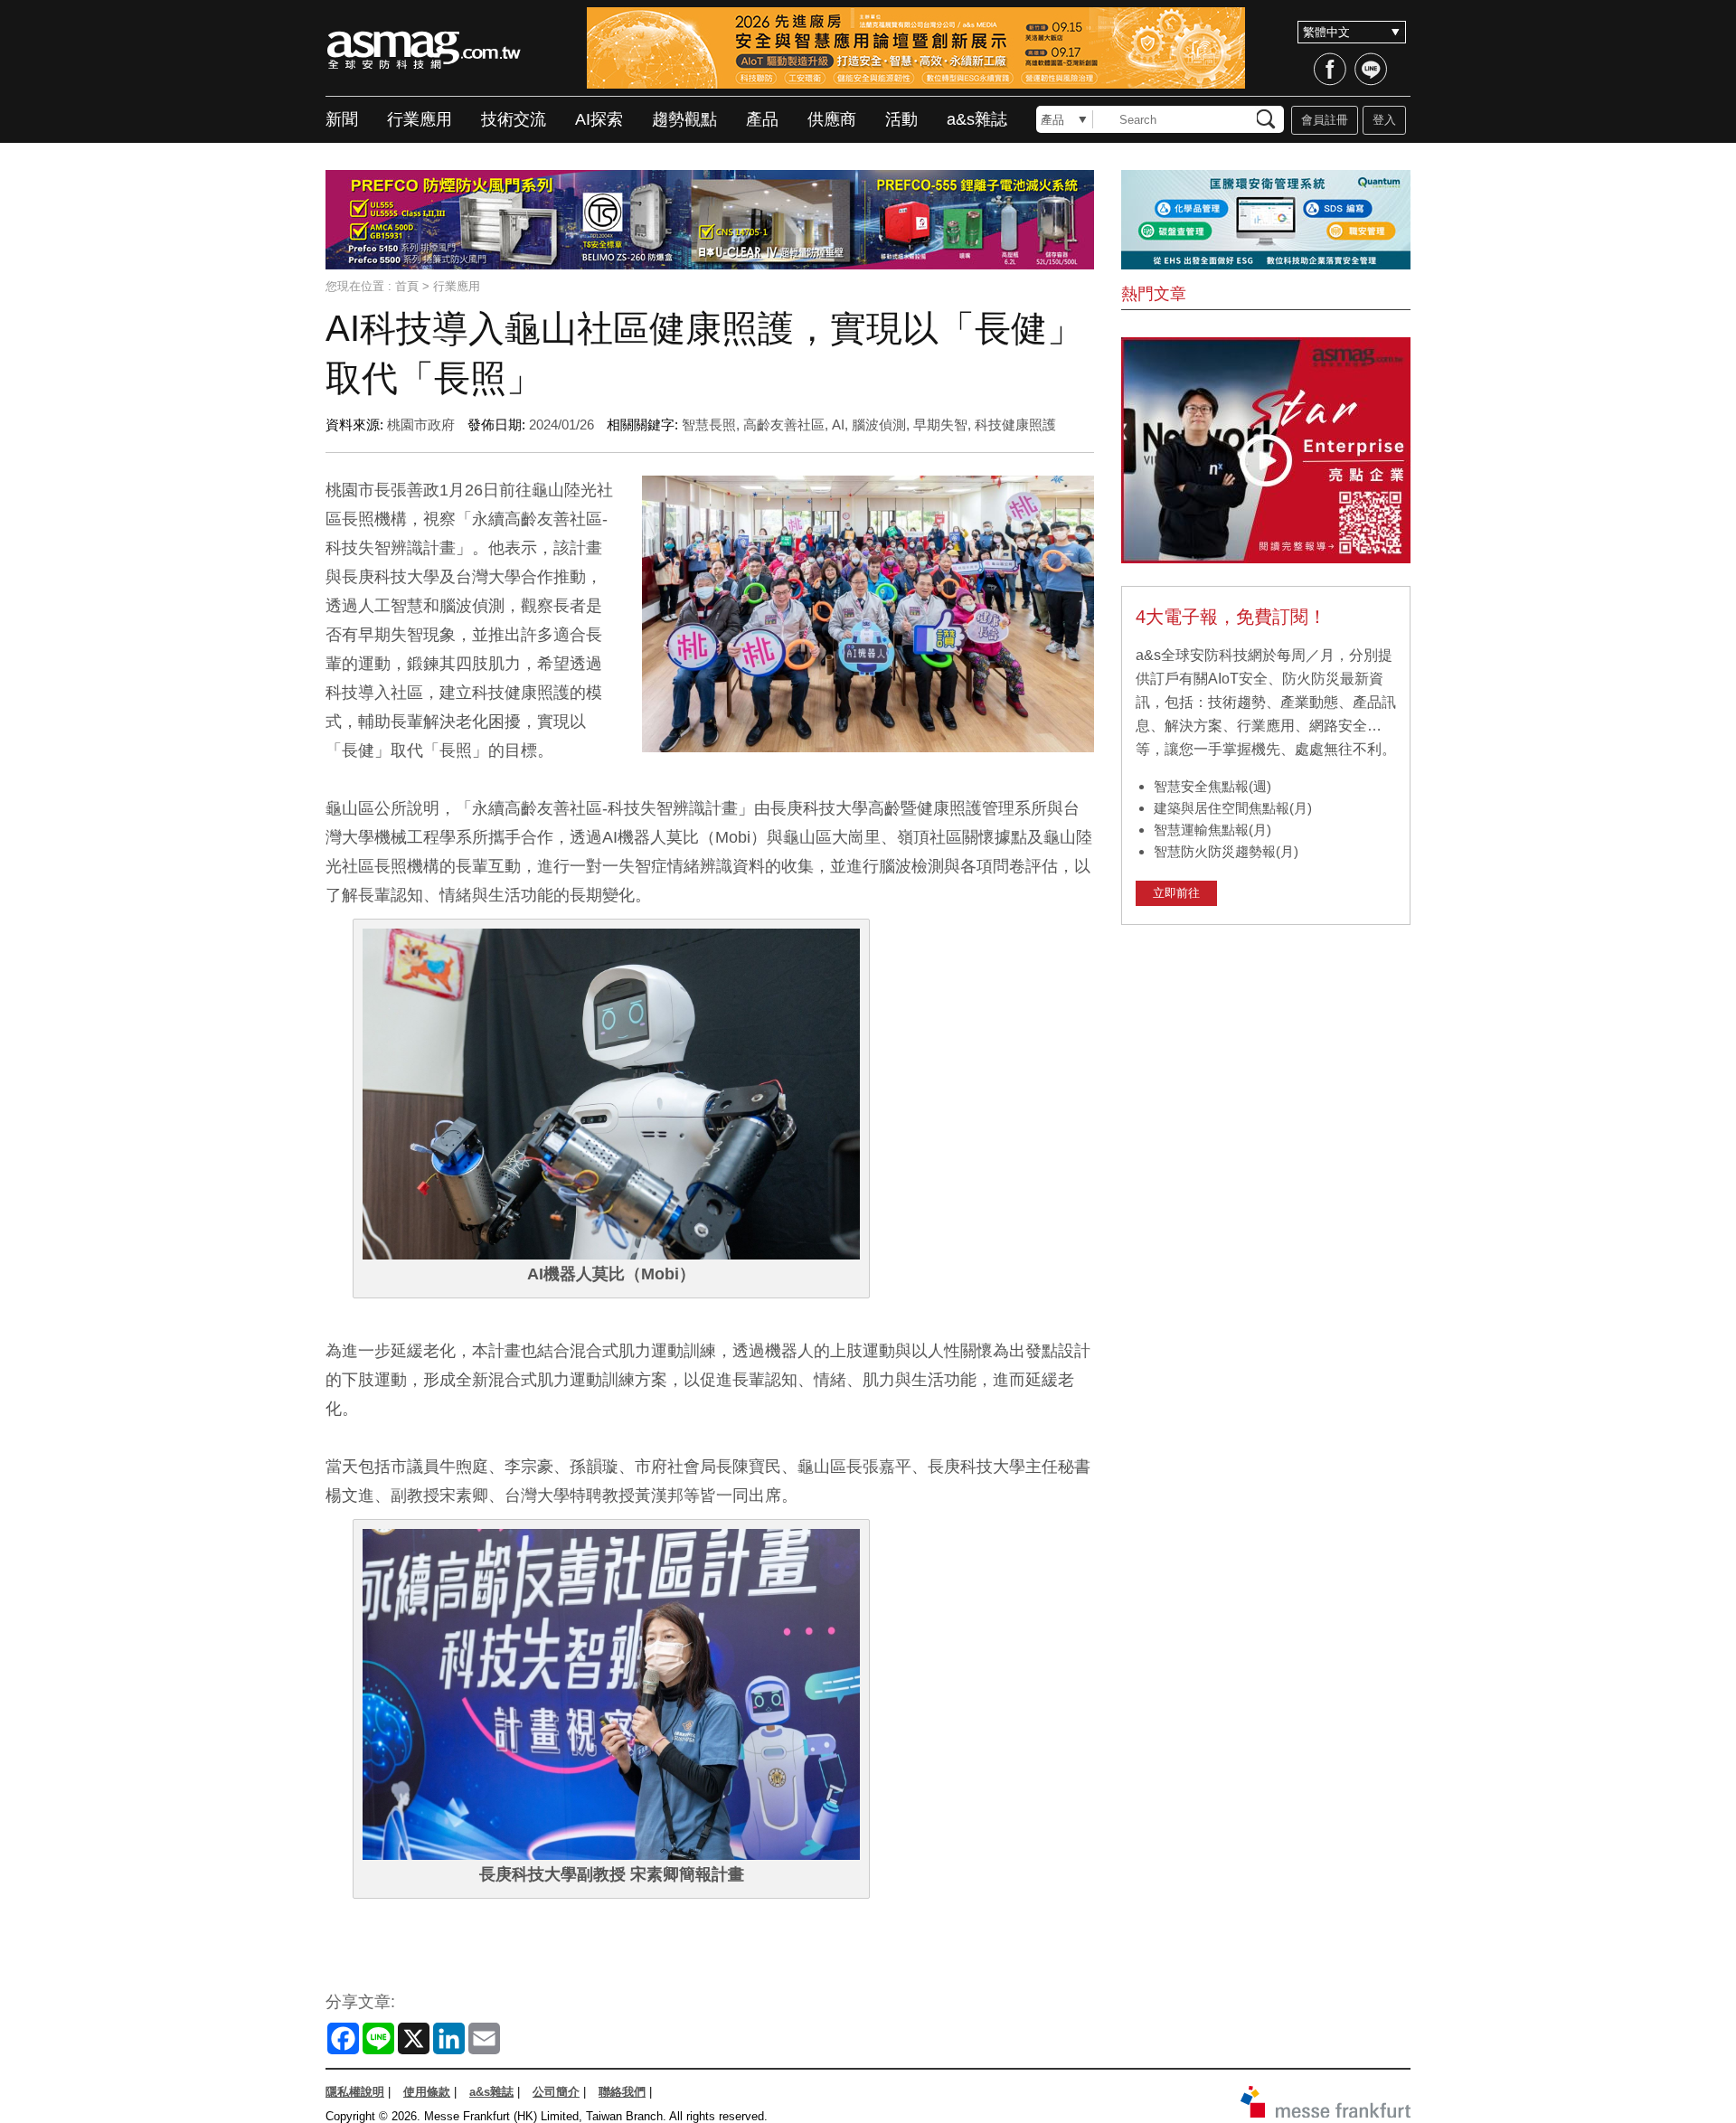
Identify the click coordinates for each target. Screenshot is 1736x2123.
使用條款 (427, 2092)
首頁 (407, 286)
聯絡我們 (622, 2092)
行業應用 (420, 119)
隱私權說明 (355, 2092)
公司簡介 (556, 2092)
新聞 (342, 119)
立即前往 (1176, 893)
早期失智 (940, 425)
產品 (762, 119)
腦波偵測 (879, 425)
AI (838, 425)
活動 (901, 119)
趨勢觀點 (684, 119)
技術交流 (514, 119)
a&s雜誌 (977, 119)
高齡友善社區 (784, 425)
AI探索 (599, 119)
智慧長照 (709, 425)
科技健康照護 (1015, 425)
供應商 (832, 119)
